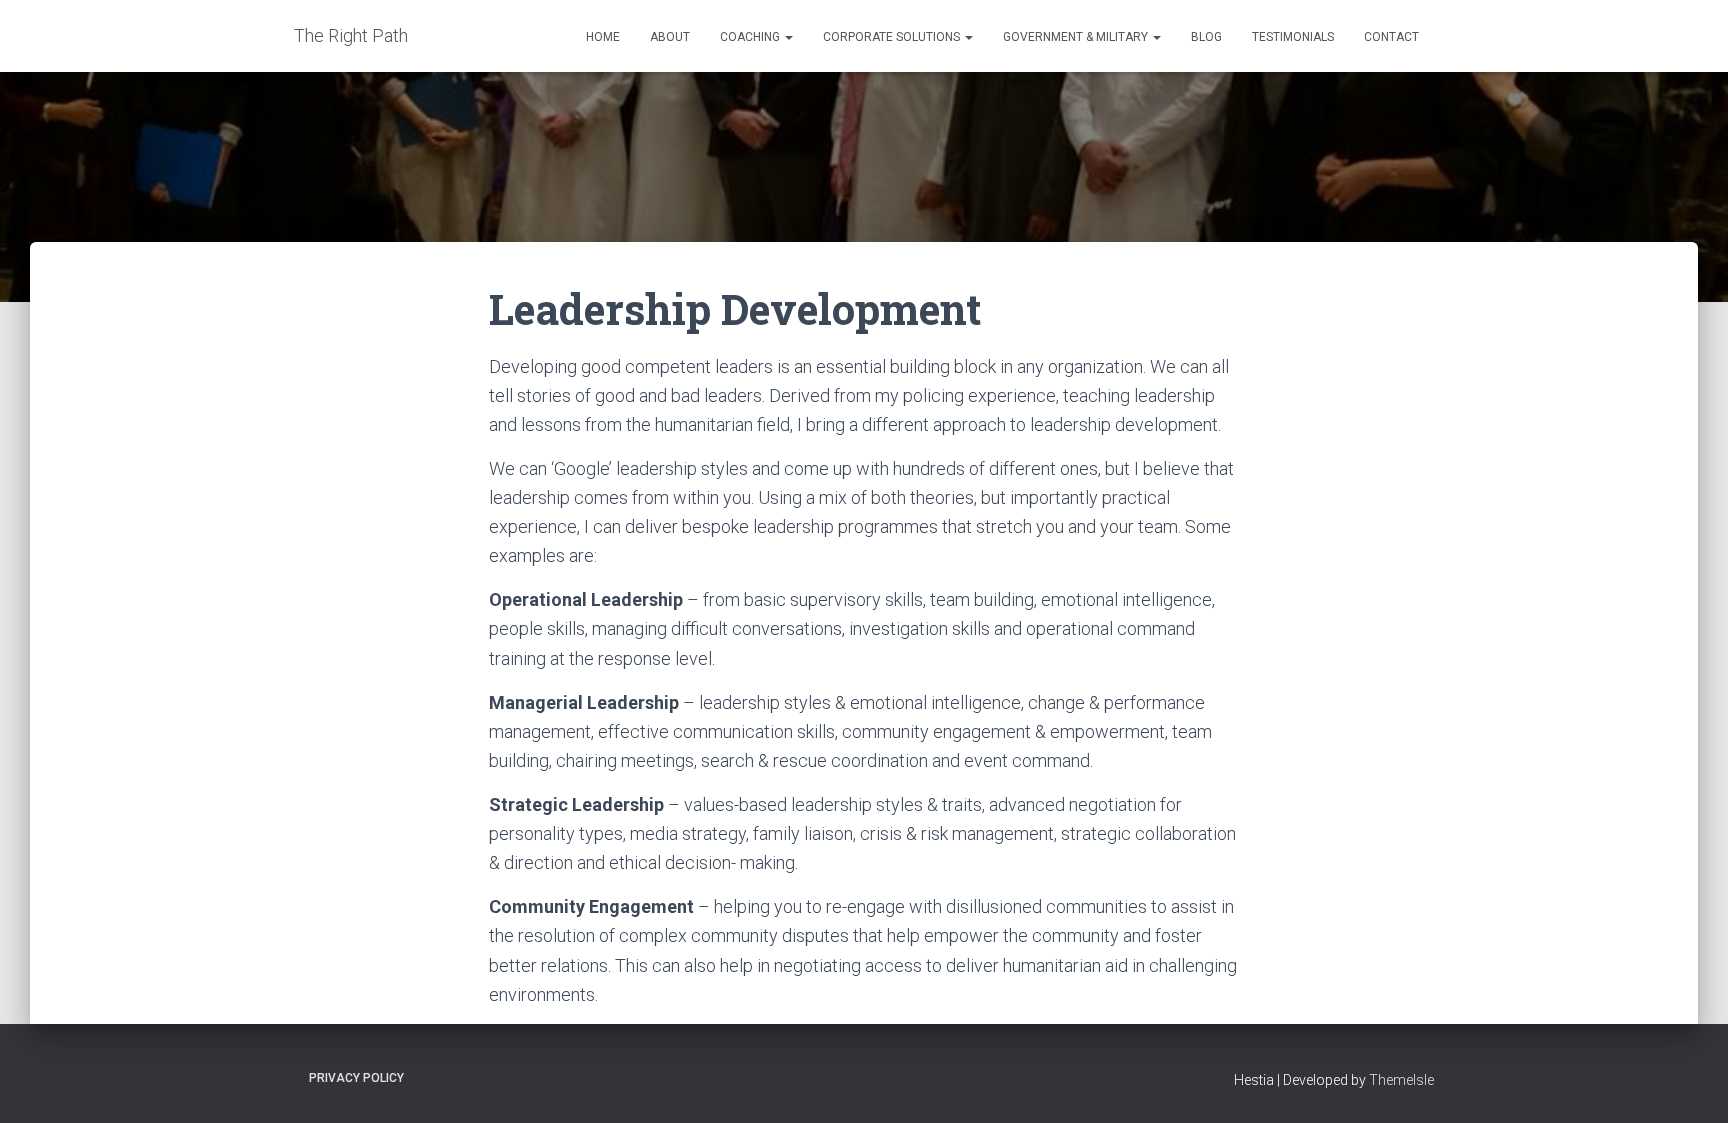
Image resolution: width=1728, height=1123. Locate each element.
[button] (788, 37)
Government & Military (1077, 37)
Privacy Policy (356, 1078)
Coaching (751, 37)
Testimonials (1293, 37)
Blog (1206, 37)
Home (603, 37)
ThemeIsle (1401, 1080)
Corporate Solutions (893, 37)
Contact (1391, 37)
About (670, 37)
